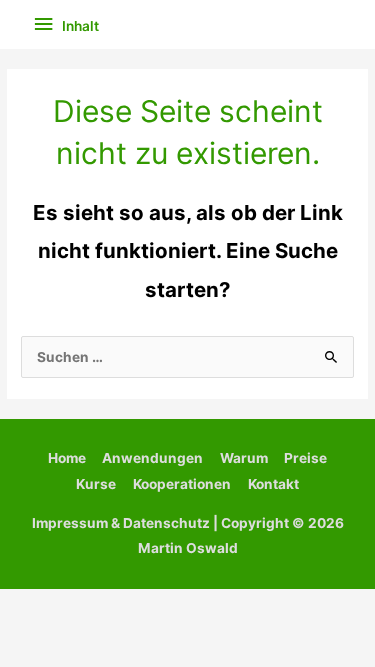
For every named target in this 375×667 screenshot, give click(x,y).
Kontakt (273, 484)
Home (67, 458)
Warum (244, 458)
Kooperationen (182, 484)
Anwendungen (152, 458)
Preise (305, 458)
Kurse (96, 484)
